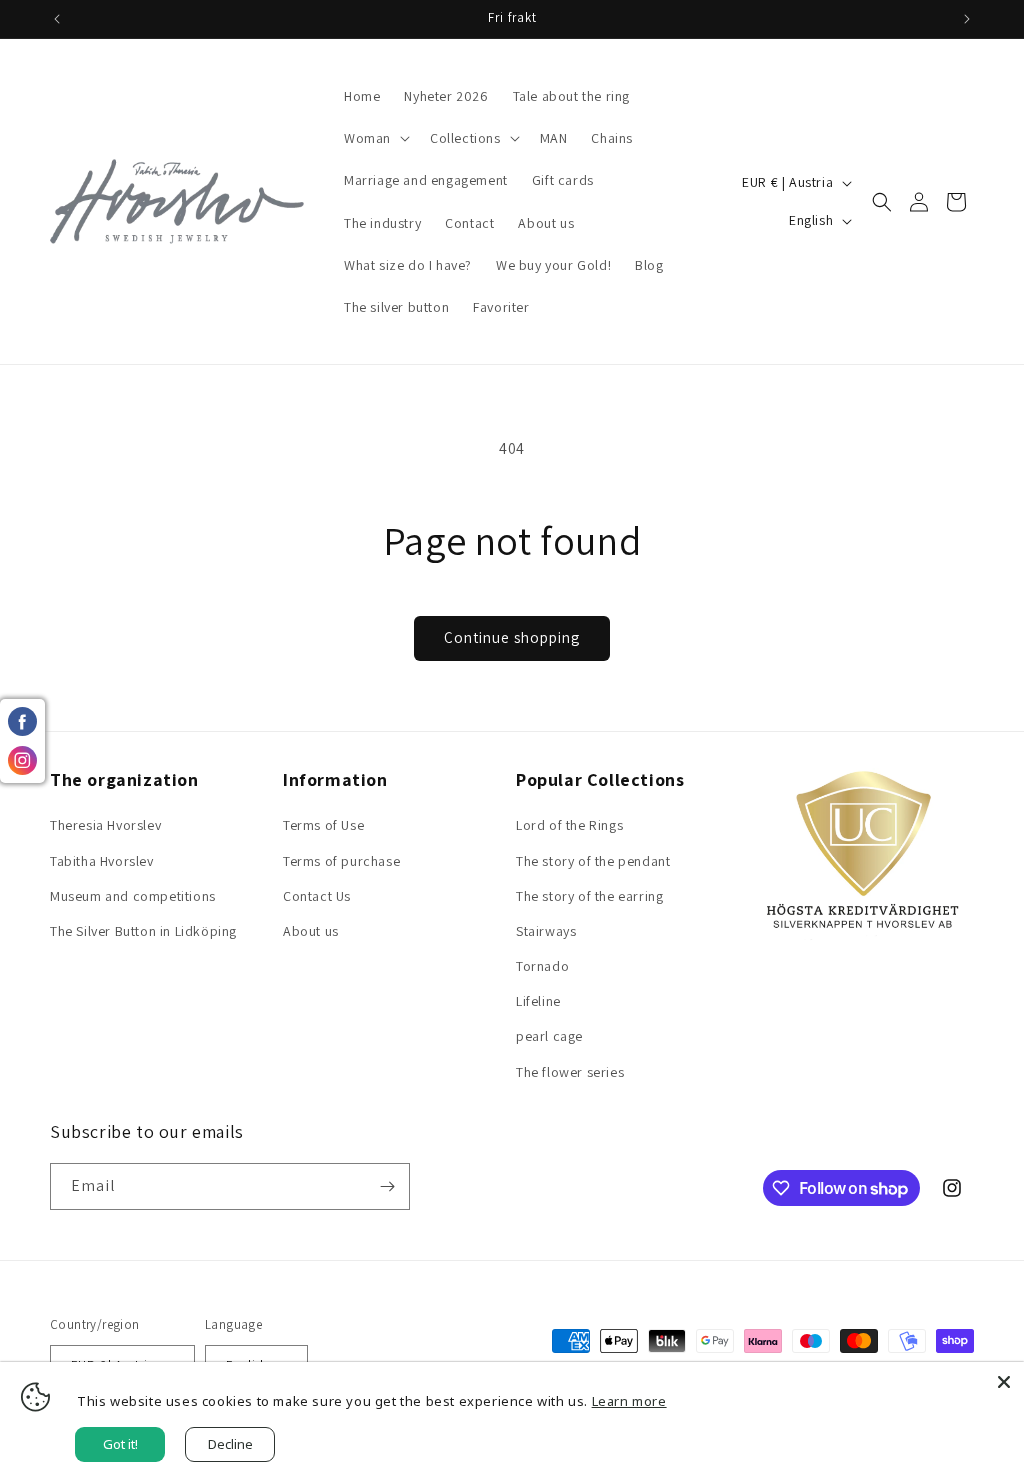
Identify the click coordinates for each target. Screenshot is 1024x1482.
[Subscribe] (387, 1186)
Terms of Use (323, 825)
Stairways (546, 931)
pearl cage (549, 1036)
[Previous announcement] (57, 19)
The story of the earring (589, 896)
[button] (375, 138)
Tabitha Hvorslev (102, 861)
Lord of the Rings (569, 825)
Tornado (542, 966)
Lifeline (538, 1001)
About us (311, 931)
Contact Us (317, 896)
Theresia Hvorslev (105, 825)
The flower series (570, 1072)
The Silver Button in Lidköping (143, 931)
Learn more (629, 1401)
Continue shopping (512, 637)
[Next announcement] (967, 19)
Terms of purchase (341, 861)
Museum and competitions (133, 896)
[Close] (1004, 1382)
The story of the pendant (593, 861)
